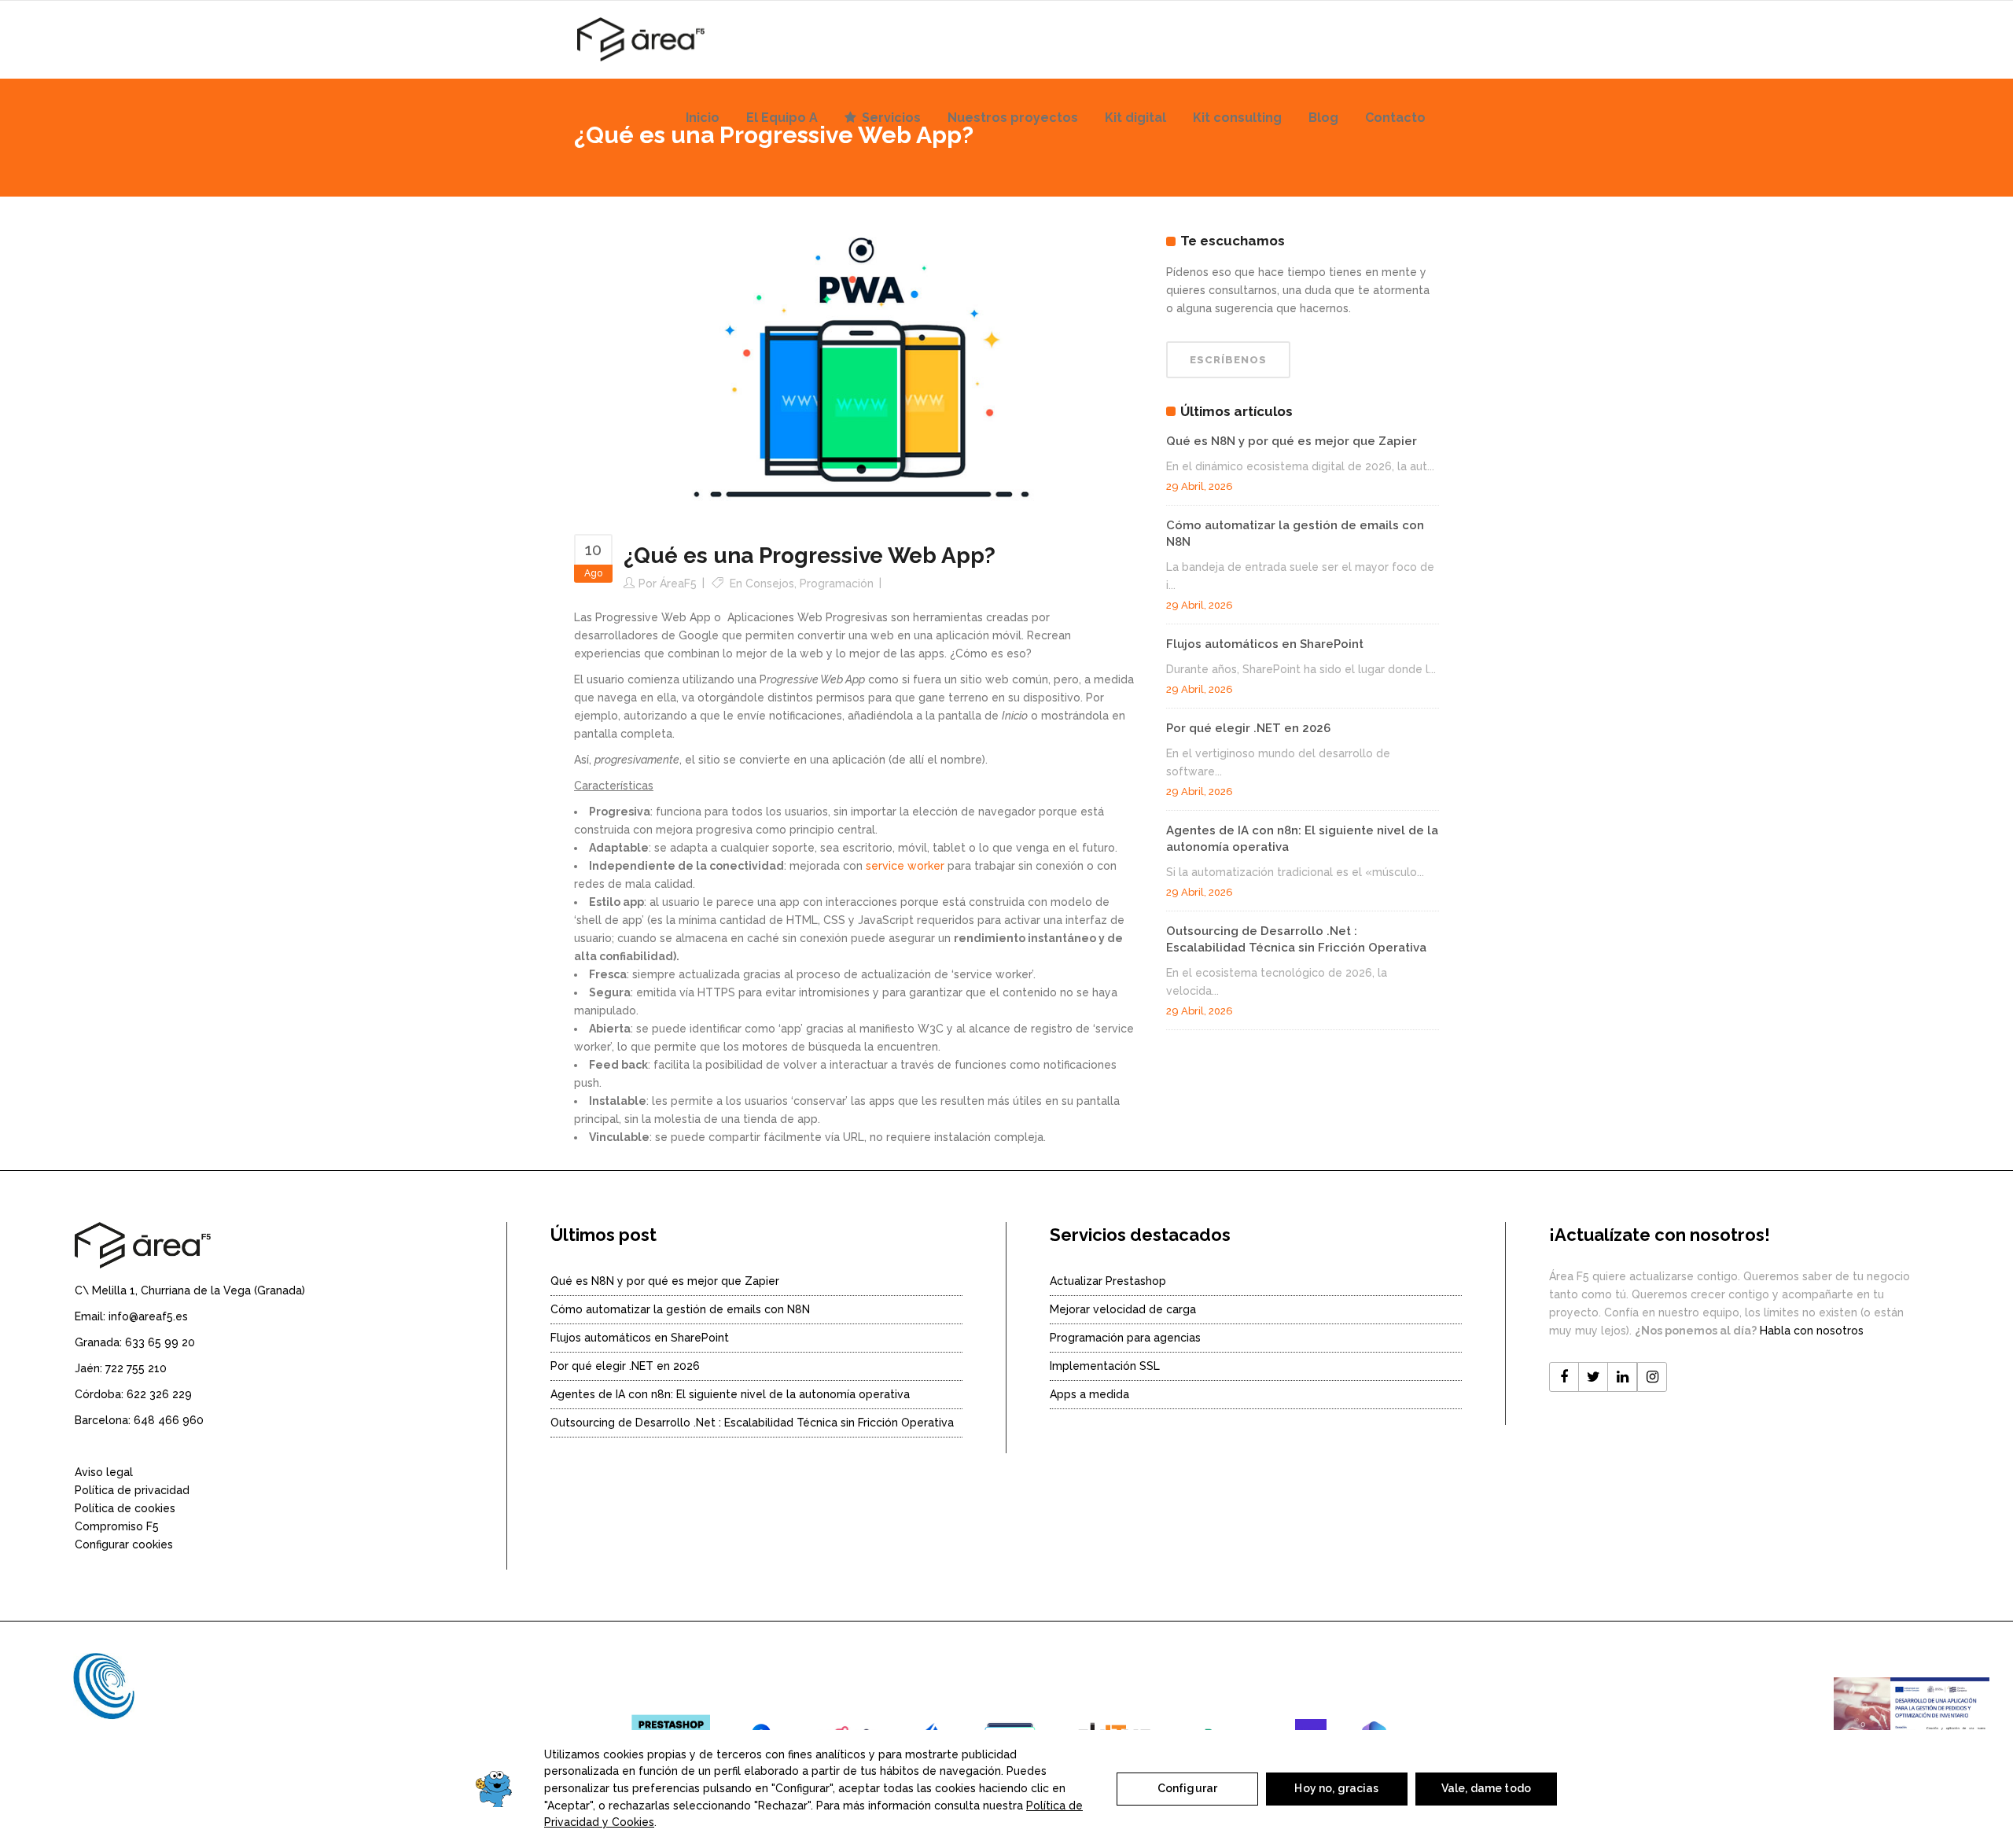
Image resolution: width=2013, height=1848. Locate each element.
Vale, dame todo (1486, 1788)
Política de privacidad (132, 1490)
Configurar (1187, 1788)
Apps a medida (1089, 1394)
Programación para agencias (1125, 1338)
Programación (837, 583)
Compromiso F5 (117, 1526)
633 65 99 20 (160, 1342)
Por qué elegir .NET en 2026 (1248, 728)
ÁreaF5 (678, 583)
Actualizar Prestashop (1108, 1281)
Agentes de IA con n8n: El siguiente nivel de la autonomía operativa (730, 1394)
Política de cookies (125, 1508)
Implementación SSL (1105, 1366)
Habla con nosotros (1812, 1331)
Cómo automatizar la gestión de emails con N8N (680, 1309)
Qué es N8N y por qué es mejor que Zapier (1292, 441)
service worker (905, 866)
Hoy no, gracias (1336, 1788)
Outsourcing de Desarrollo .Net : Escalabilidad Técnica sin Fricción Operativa (752, 1423)
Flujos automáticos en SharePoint (1265, 644)
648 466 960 (169, 1420)
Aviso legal (104, 1472)
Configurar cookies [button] (124, 1544)
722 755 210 (136, 1368)
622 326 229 (159, 1394)
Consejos (770, 583)
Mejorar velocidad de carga (1123, 1309)
